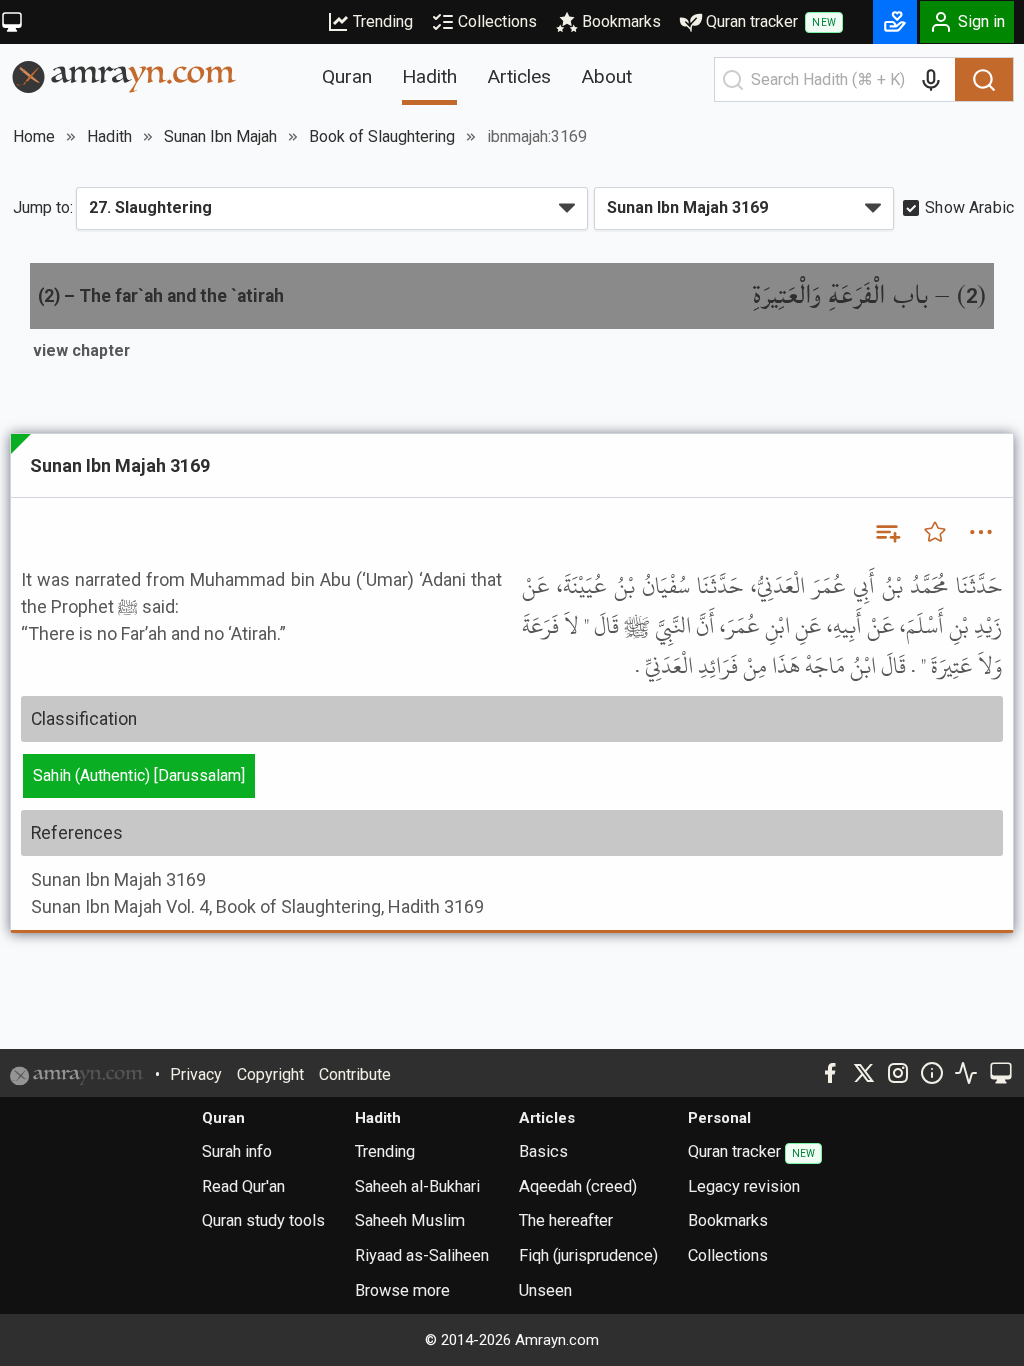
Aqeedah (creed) (578, 1186)
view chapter (81, 350)
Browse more (402, 1290)
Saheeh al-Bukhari (417, 1186)
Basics (543, 1151)
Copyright (270, 1074)
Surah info (237, 1151)
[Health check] (966, 1073)
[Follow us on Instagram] (898, 1073)
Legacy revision (744, 1186)
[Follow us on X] (864, 1073)
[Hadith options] (981, 532)
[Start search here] (733, 80)
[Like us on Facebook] (830, 1073)
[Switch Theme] (12, 22)
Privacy (196, 1074)
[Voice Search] (931, 80)
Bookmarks (621, 21)
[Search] (984, 80)
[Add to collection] (887, 532)
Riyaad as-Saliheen (422, 1255)
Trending (383, 21)
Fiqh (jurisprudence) (588, 1255)
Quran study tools (263, 1220)
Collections (497, 21)
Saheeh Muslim (410, 1220)
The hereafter (566, 1220)
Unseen (545, 1290)
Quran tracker (771, 21)
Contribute (355, 1074)
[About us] (932, 1073)
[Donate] (895, 22)
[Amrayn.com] (124, 75)
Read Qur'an (243, 1186)
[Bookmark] (935, 532)
